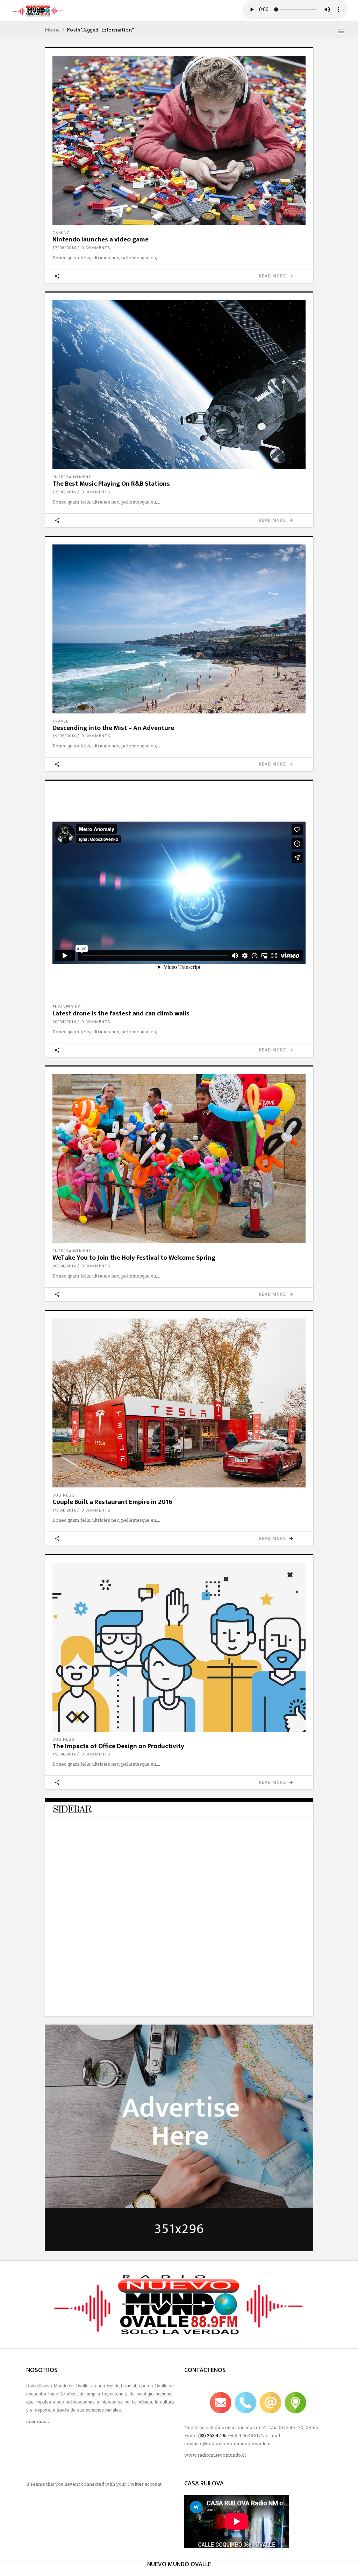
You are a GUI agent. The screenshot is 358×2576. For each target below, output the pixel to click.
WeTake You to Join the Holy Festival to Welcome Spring (134, 1258)
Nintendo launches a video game (101, 240)
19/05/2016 (64, 736)
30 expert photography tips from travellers (141, 1990)
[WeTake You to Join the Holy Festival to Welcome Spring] (179, 1159)
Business (64, 1495)
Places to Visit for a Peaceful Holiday (134, 1951)
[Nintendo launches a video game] (179, 140)
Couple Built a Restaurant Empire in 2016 (112, 1502)
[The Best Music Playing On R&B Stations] (179, 385)
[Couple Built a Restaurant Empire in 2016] (179, 1403)
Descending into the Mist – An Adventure (113, 728)
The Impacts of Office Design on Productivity (118, 1746)
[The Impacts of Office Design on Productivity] (179, 1647)
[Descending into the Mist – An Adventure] (179, 629)
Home (52, 30)
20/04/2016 (64, 1022)
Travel (60, 721)
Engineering (67, 1007)
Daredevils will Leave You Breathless (134, 1834)
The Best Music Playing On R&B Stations (111, 484)
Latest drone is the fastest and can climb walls (121, 1013)
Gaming (61, 233)
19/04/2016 (64, 1510)
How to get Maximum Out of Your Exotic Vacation (149, 1912)
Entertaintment (72, 477)
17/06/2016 (64, 248)
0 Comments (96, 248)
